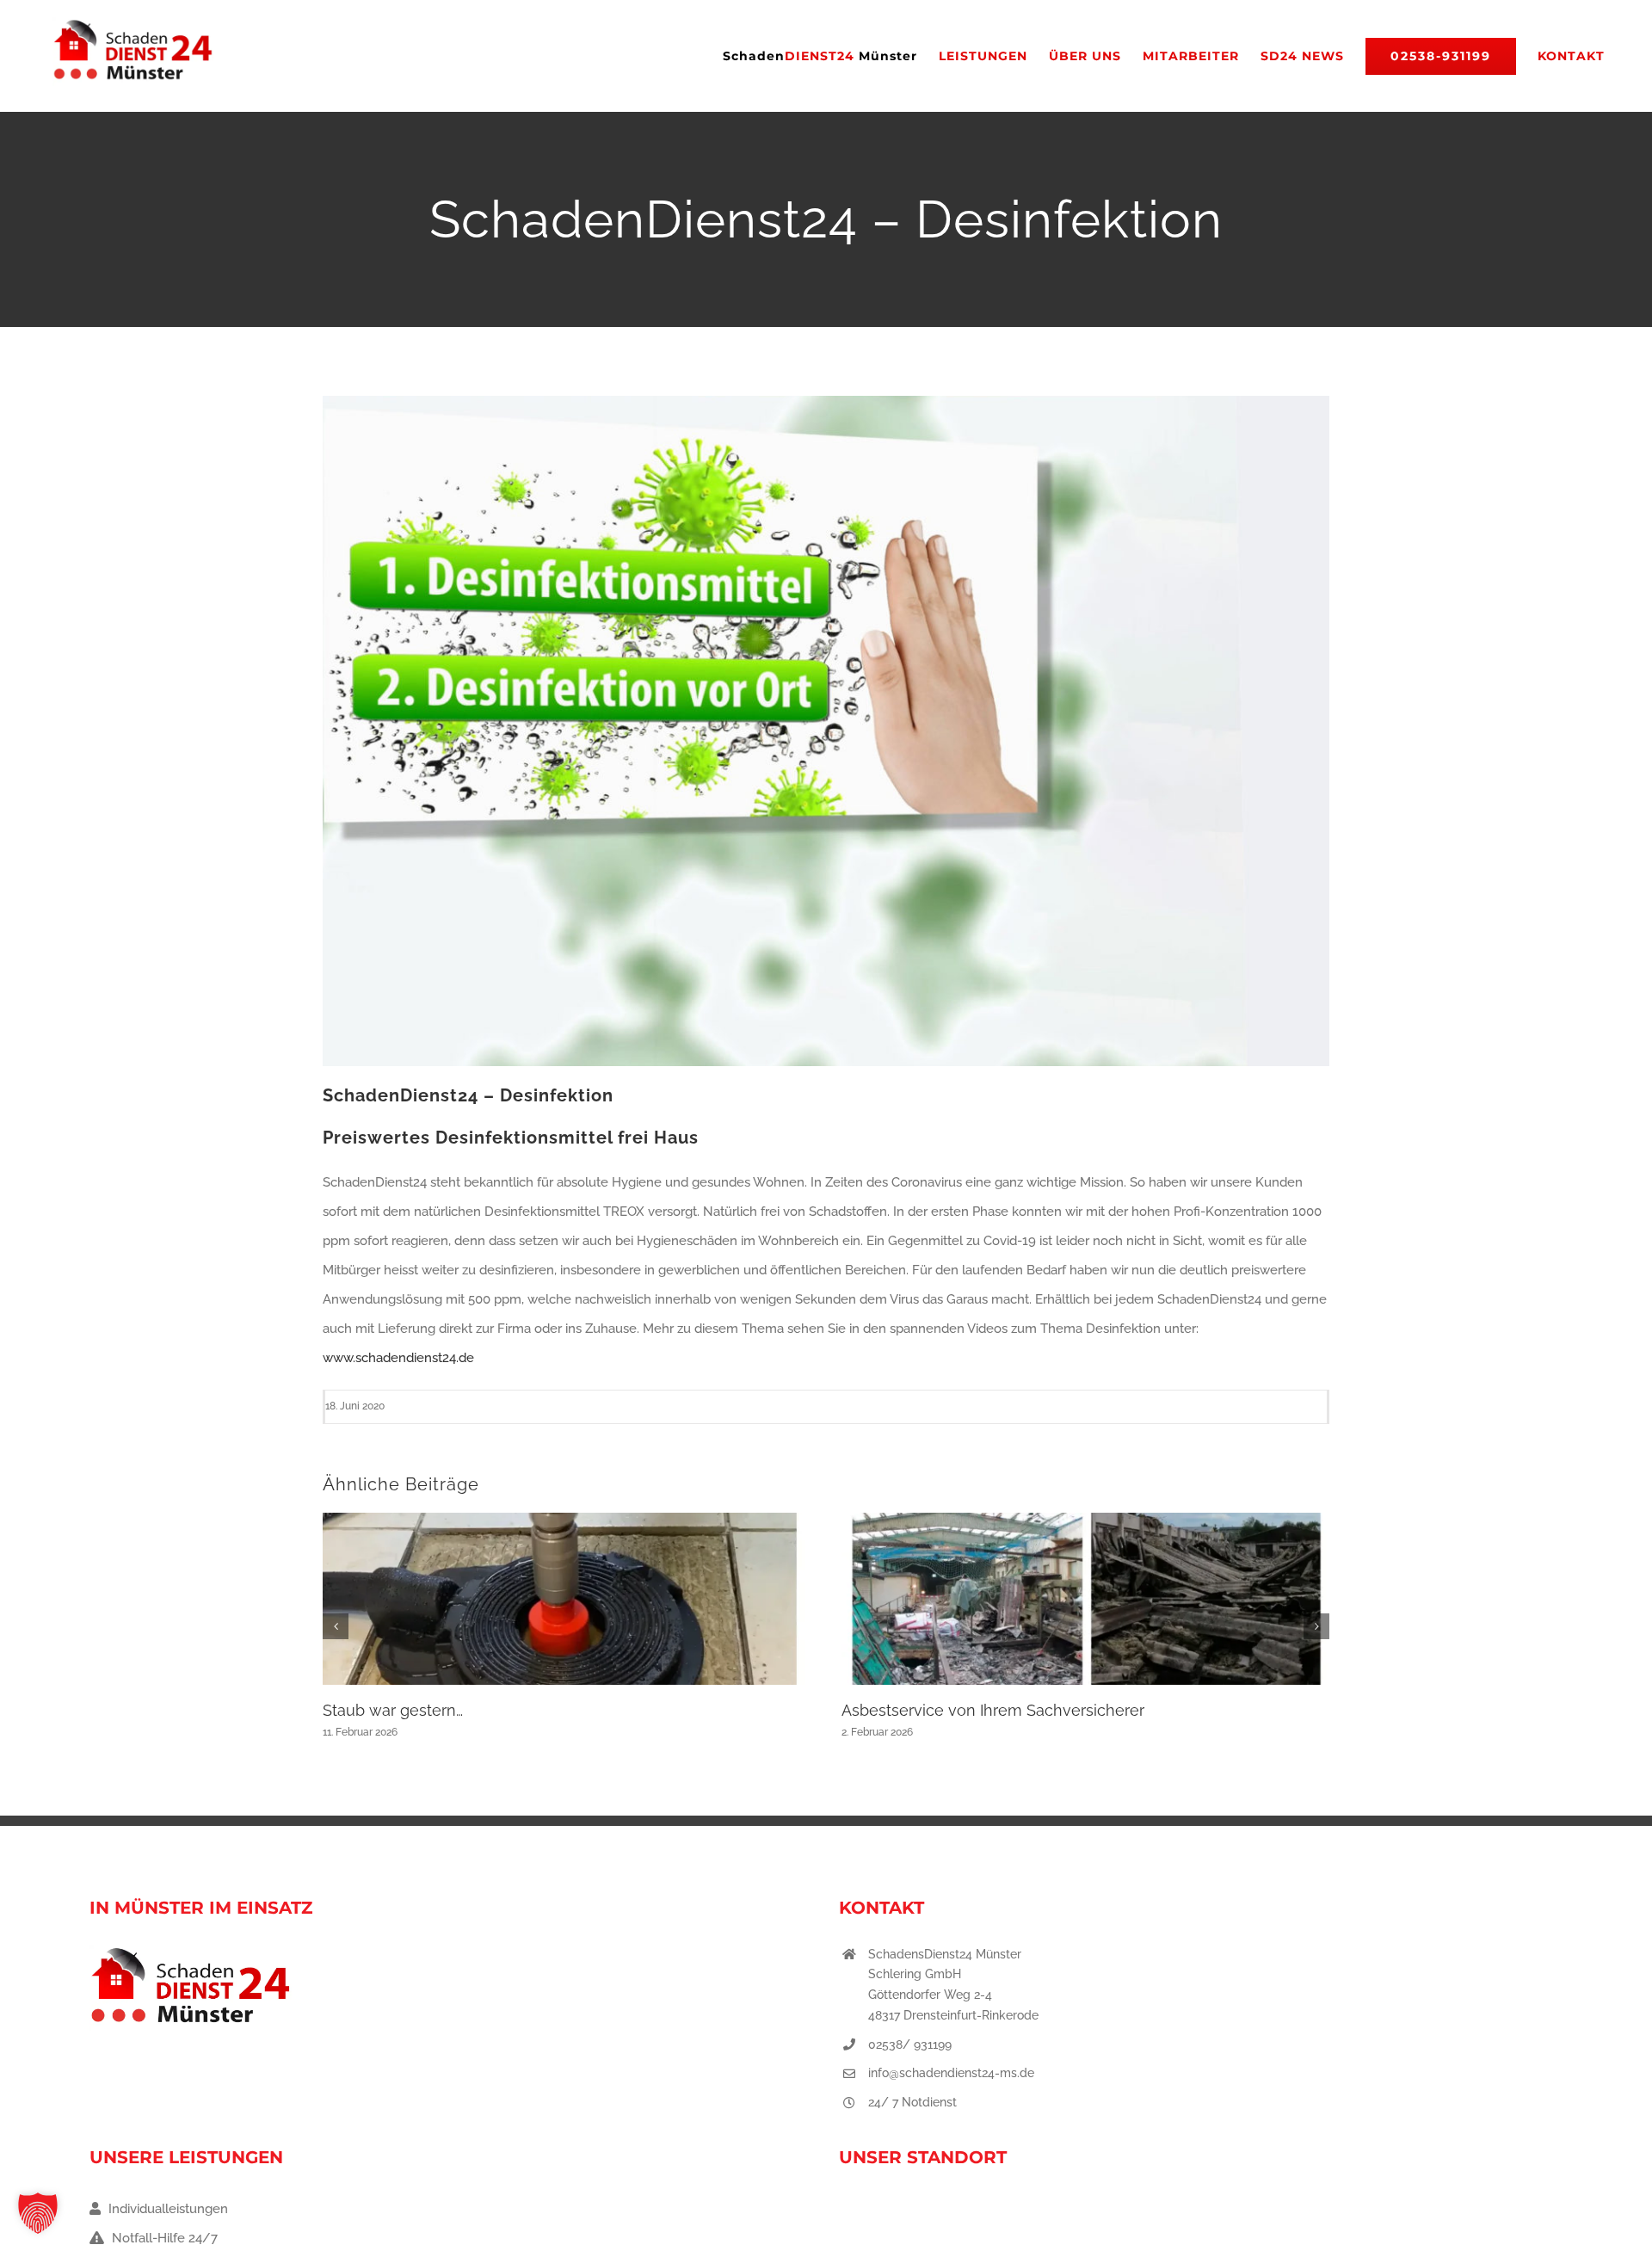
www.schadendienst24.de (398, 1358)
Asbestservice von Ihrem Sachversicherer (993, 1710)
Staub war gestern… (393, 1710)
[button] (336, 1626)
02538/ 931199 (910, 2044)
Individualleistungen (166, 2209)
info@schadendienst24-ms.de (951, 2073)
